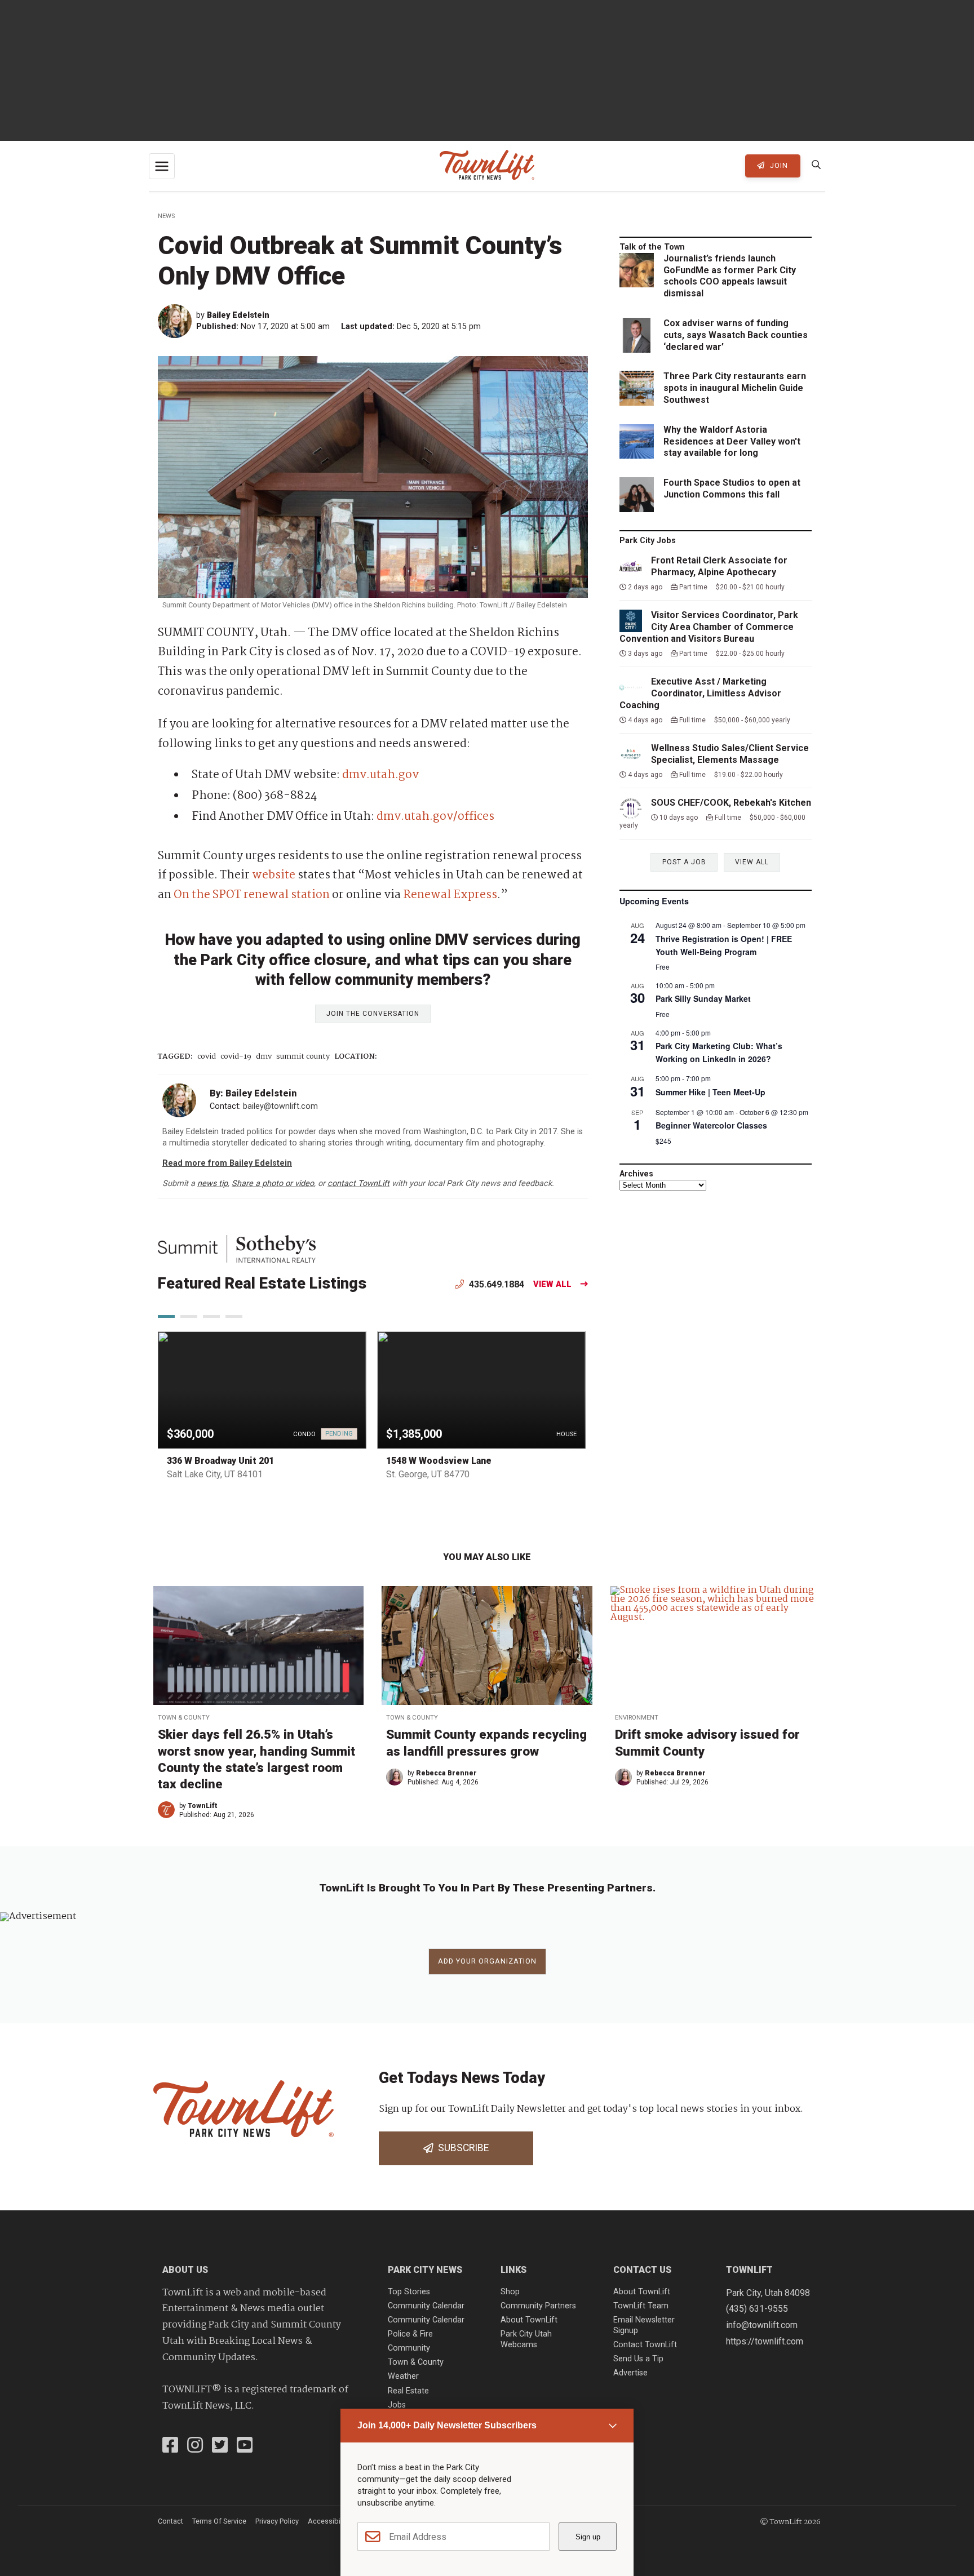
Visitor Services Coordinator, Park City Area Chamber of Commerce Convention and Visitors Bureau (709, 627)
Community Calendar (426, 2306)
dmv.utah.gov (380, 775)
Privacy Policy (277, 2521)
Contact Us (642, 2270)
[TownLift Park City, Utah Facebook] (170, 2446)
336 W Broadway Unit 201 (220, 1461)
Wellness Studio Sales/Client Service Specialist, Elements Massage (730, 754)
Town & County (184, 1718)
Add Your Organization (487, 1961)
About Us (185, 2270)
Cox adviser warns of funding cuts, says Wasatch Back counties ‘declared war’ (736, 335)
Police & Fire (410, 2334)
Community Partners (538, 2306)
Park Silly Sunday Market (703, 998)
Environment (637, 1718)
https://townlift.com (765, 2341)
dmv (264, 1057)
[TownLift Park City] (487, 166)
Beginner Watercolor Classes (711, 1125)
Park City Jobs (648, 541)
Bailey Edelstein (238, 315)
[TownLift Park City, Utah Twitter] (220, 2446)
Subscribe (461, 2148)
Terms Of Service (219, 2521)
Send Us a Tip (638, 2359)
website (274, 875)
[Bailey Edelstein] (177, 321)
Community (409, 2348)
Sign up (588, 2537)
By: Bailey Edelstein (253, 1093)
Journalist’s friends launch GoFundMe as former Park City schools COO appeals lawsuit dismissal (730, 276)
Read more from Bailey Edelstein (227, 1163)
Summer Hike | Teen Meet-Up (710, 1092)
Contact (171, 2521)
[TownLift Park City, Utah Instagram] (195, 2446)
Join (778, 165)
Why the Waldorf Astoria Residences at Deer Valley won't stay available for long (732, 441)
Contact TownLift (645, 2345)
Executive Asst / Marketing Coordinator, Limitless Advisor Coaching (700, 693)
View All (552, 1284)
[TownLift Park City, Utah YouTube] (245, 2446)
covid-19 (236, 1057)
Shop (510, 2292)
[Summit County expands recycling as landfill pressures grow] (487, 1645)
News (166, 216)
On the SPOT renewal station (252, 895)
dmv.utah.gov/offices (435, 817)
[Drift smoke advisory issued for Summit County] (716, 1645)
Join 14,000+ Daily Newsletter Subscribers (447, 2425)
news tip (212, 1183)
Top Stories (409, 2292)
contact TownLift (358, 1183)
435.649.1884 (495, 1284)
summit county (303, 1057)
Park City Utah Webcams (526, 2339)
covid (207, 1057)
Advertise (630, 2373)
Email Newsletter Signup (644, 2325)
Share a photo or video (273, 1183)
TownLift (203, 1806)
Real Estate (408, 2391)
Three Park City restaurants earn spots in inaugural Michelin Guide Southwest (735, 388)
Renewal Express (450, 895)
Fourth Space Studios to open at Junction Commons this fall (732, 488)
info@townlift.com (762, 2325)
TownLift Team (641, 2306)
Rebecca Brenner (446, 1773)
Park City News (425, 2270)
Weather (403, 2376)
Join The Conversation (373, 1014)
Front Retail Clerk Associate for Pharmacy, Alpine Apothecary (719, 566)
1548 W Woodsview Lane (439, 1461)
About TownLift (529, 2320)
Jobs (397, 2405)
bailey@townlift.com (280, 1106)
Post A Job (684, 862)
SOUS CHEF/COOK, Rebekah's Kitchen (731, 803)
